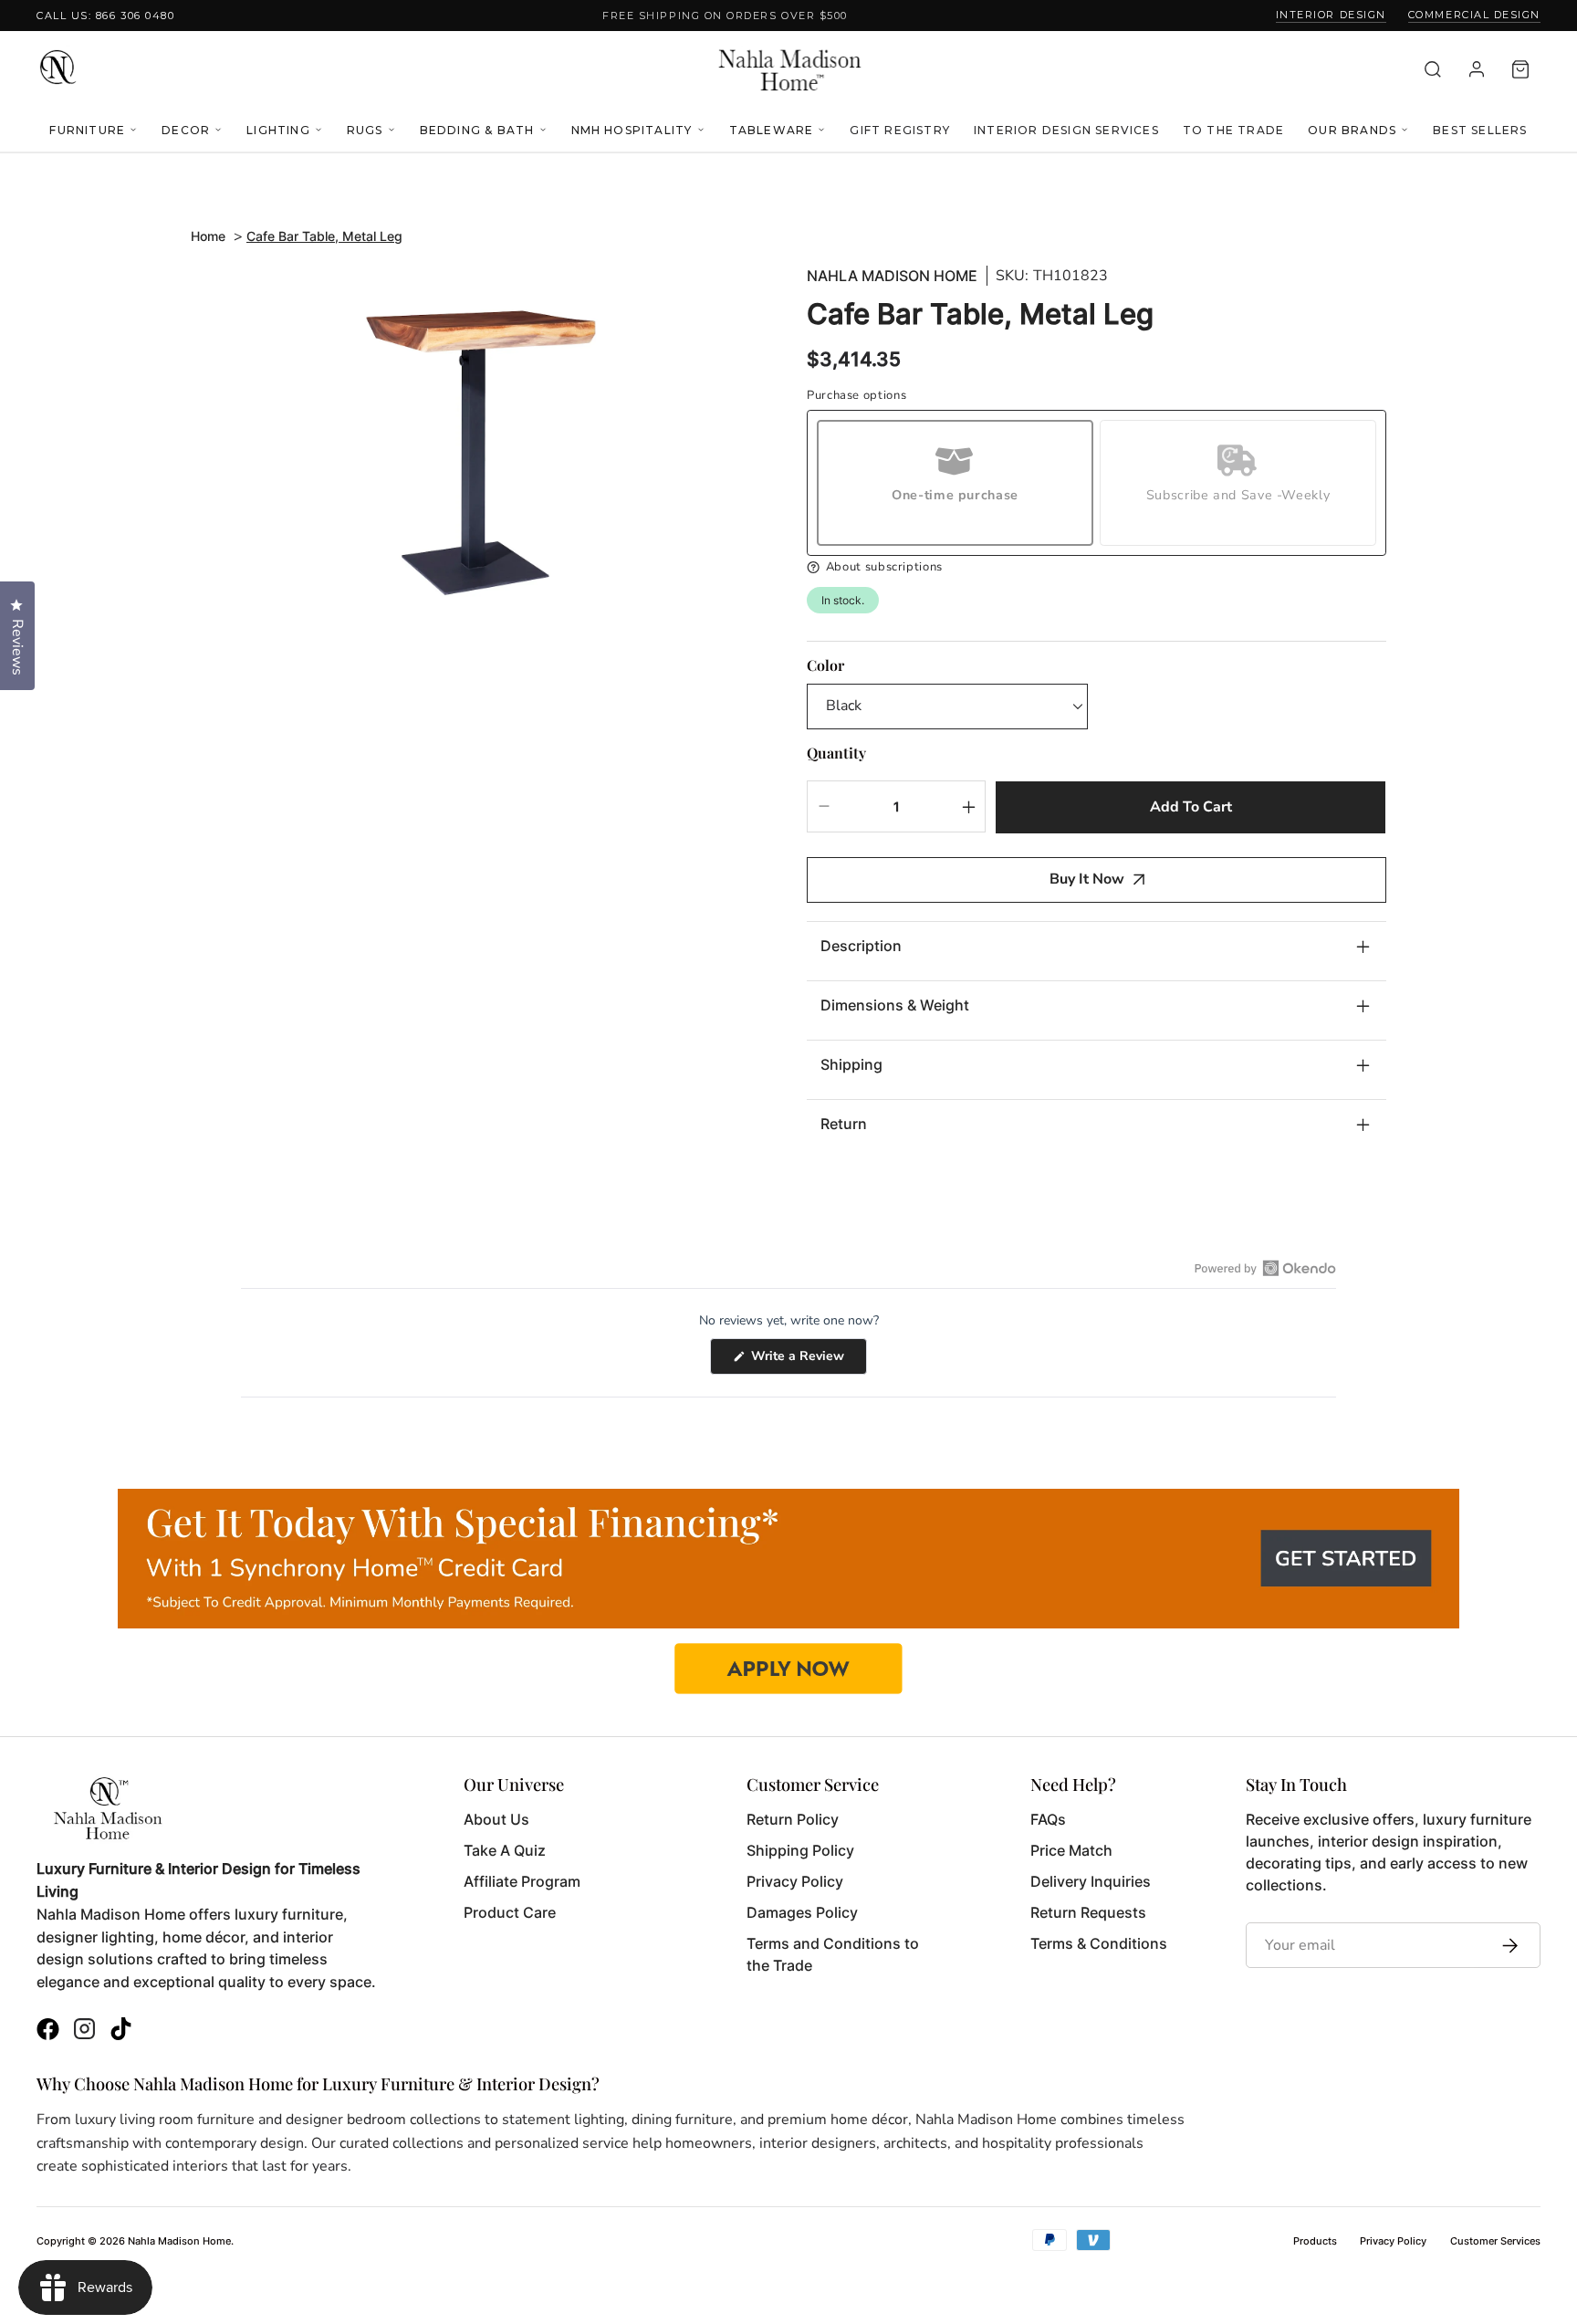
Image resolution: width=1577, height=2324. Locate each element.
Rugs (365, 130)
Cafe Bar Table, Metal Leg (324, 236)
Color (825, 665)
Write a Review (807, 1361)
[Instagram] (84, 2031)
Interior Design (1331, 15)
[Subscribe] (1505, 1945)
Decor (186, 130)
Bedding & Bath (477, 130)
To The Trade (1233, 130)
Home (208, 236)
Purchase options (856, 396)
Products (1315, 2241)
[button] (1097, 567)
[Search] (1433, 69)
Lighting (278, 130)
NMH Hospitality (632, 130)
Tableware (772, 130)
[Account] (1477, 69)
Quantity (836, 753)
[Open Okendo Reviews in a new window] (1265, 1268)
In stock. (843, 600)
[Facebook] (48, 2031)
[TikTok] (121, 2031)
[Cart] (1520, 69)
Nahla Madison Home (892, 276)
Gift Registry (900, 130)
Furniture (87, 130)
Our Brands (1352, 130)
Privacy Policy (1393, 2241)
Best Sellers (1480, 130)
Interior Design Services (1066, 130)
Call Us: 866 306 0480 (105, 16)
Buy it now (1087, 879)
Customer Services (1495, 2241)
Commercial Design (1474, 15)
